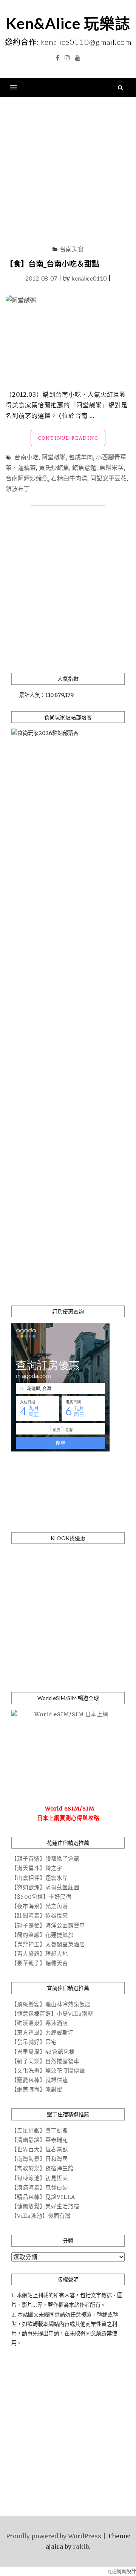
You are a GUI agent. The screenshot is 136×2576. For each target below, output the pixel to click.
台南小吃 (26, 457)
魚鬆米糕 (111, 467)
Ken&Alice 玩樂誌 (68, 23)
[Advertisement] (68, 165)
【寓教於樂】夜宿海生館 (42, 2168)
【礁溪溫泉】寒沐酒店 (40, 2023)
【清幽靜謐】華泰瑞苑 (40, 2140)
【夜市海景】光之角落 (40, 1906)
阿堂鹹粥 (54, 457)
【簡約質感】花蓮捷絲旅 (42, 1935)
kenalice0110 (89, 278)
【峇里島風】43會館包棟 (43, 2052)
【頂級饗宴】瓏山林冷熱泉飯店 (51, 2004)
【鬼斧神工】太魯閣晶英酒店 (48, 1944)
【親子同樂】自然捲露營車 (45, 2061)
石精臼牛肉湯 (69, 478)
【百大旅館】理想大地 (40, 1954)
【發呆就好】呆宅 (34, 2042)
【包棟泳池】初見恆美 (40, 2178)
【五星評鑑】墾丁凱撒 (40, 2131)
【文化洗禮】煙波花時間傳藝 (48, 2071)
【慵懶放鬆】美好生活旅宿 (45, 2206)
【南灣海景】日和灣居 (40, 2159)
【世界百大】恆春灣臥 (40, 2149)
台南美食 (72, 249)
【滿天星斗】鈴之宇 (37, 1868)
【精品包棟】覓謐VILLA (43, 2197)
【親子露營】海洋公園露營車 (48, 1925)
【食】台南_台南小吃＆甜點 (53, 264)
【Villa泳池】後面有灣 (41, 2216)
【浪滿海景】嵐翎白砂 (40, 2188)
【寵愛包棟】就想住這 (40, 2080)
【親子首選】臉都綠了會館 (45, 1859)
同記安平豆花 (108, 478)
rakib (81, 2547)
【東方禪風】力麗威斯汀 (42, 2033)
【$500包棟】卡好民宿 (41, 1897)
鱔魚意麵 (84, 467)
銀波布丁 (18, 489)
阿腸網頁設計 (121, 2571)
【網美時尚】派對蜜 (37, 2090)
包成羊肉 (81, 457)
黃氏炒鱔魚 (54, 467)
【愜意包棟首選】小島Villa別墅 (52, 2014)
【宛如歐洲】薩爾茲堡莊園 (45, 1887)
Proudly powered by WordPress (54, 2536)
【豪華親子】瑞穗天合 (40, 1963)
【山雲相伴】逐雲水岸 (40, 1878)
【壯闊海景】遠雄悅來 (40, 1916)
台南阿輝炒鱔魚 (27, 478)
